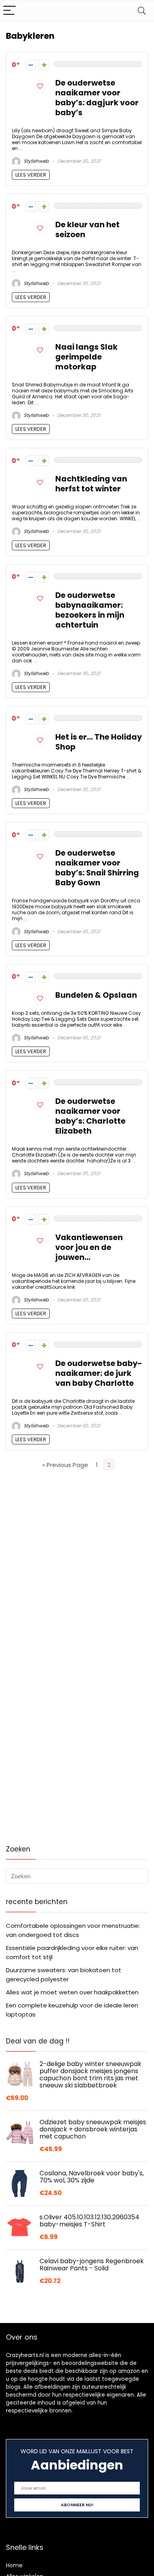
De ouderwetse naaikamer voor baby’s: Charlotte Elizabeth (90, 1116)
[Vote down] (31, 65)
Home (14, 2565)
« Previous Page (65, 1465)
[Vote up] (44, 65)
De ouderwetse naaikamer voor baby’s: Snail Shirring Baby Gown (97, 868)
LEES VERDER (31, 175)
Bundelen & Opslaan (96, 995)
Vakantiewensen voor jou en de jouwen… (89, 1247)
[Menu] (9, 11)
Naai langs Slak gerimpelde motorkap (86, 357)
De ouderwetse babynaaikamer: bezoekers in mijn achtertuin (90, 610)
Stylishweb (36, 161)
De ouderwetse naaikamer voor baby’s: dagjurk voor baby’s (97, 98)
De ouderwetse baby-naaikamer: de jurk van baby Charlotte (99, 1373)
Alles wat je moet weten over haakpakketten (72, 1992)
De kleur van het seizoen (87, 230)
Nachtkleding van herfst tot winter (91, 484)
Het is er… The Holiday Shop (99, 742)
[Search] (142, 11)
